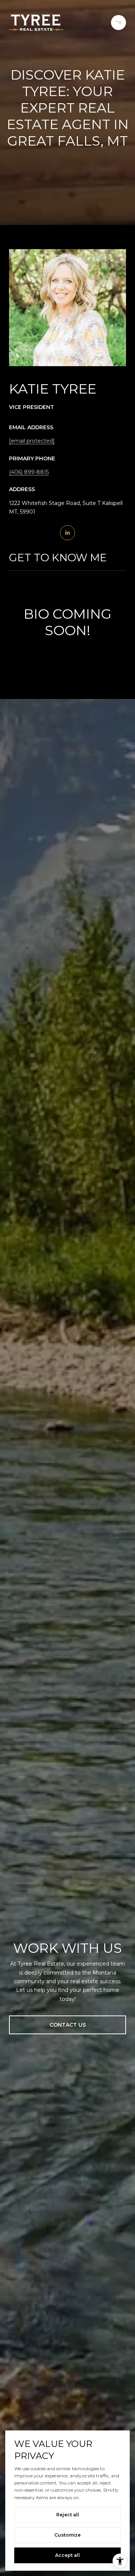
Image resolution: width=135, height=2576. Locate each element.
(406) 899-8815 (29, 472)
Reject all (68, 2515)
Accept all (67, 2555)
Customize (67, 2535)
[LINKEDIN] (67, 533)
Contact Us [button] (68, 2025)
